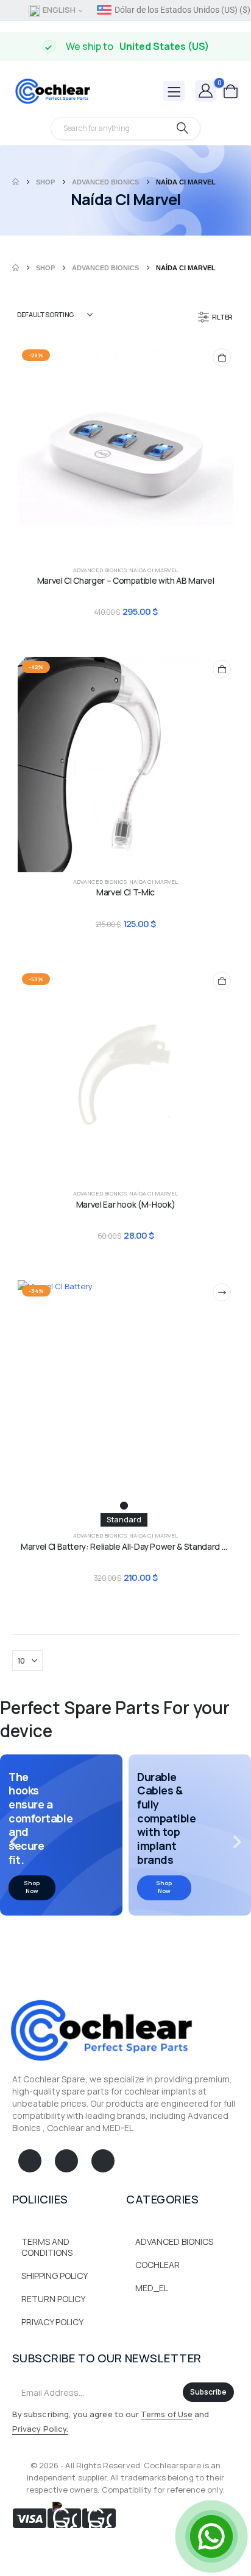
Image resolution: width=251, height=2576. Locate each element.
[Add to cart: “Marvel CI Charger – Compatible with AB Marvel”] (222, 357)
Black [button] (124, 1506)
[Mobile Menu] (174, 91)
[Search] (182, 128)
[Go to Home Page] (16, 182)
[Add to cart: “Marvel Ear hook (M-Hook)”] (222, 981)
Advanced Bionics (100, 570)
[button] (216, 317)
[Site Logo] (52, 91)
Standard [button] (124, 1520)
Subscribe (208, 2392)
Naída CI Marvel (154, 570)
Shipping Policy (55, 2276)
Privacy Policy (52, 2322)
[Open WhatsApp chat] (211, 2536)
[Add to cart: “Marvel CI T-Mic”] (222, 669)
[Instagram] (103, 2161)
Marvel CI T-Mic (125, 892)
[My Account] (206, 90)
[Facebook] (30, 2161)
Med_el (152, 2288)
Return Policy (53, 2299)
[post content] (125, 453)
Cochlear (157, 2265)
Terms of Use (167, 2414)
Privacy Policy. (40, 2429)
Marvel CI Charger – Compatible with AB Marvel (125, 580)
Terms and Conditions (47, 2247)
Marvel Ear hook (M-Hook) (126, 1204)
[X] (66, 2161)
